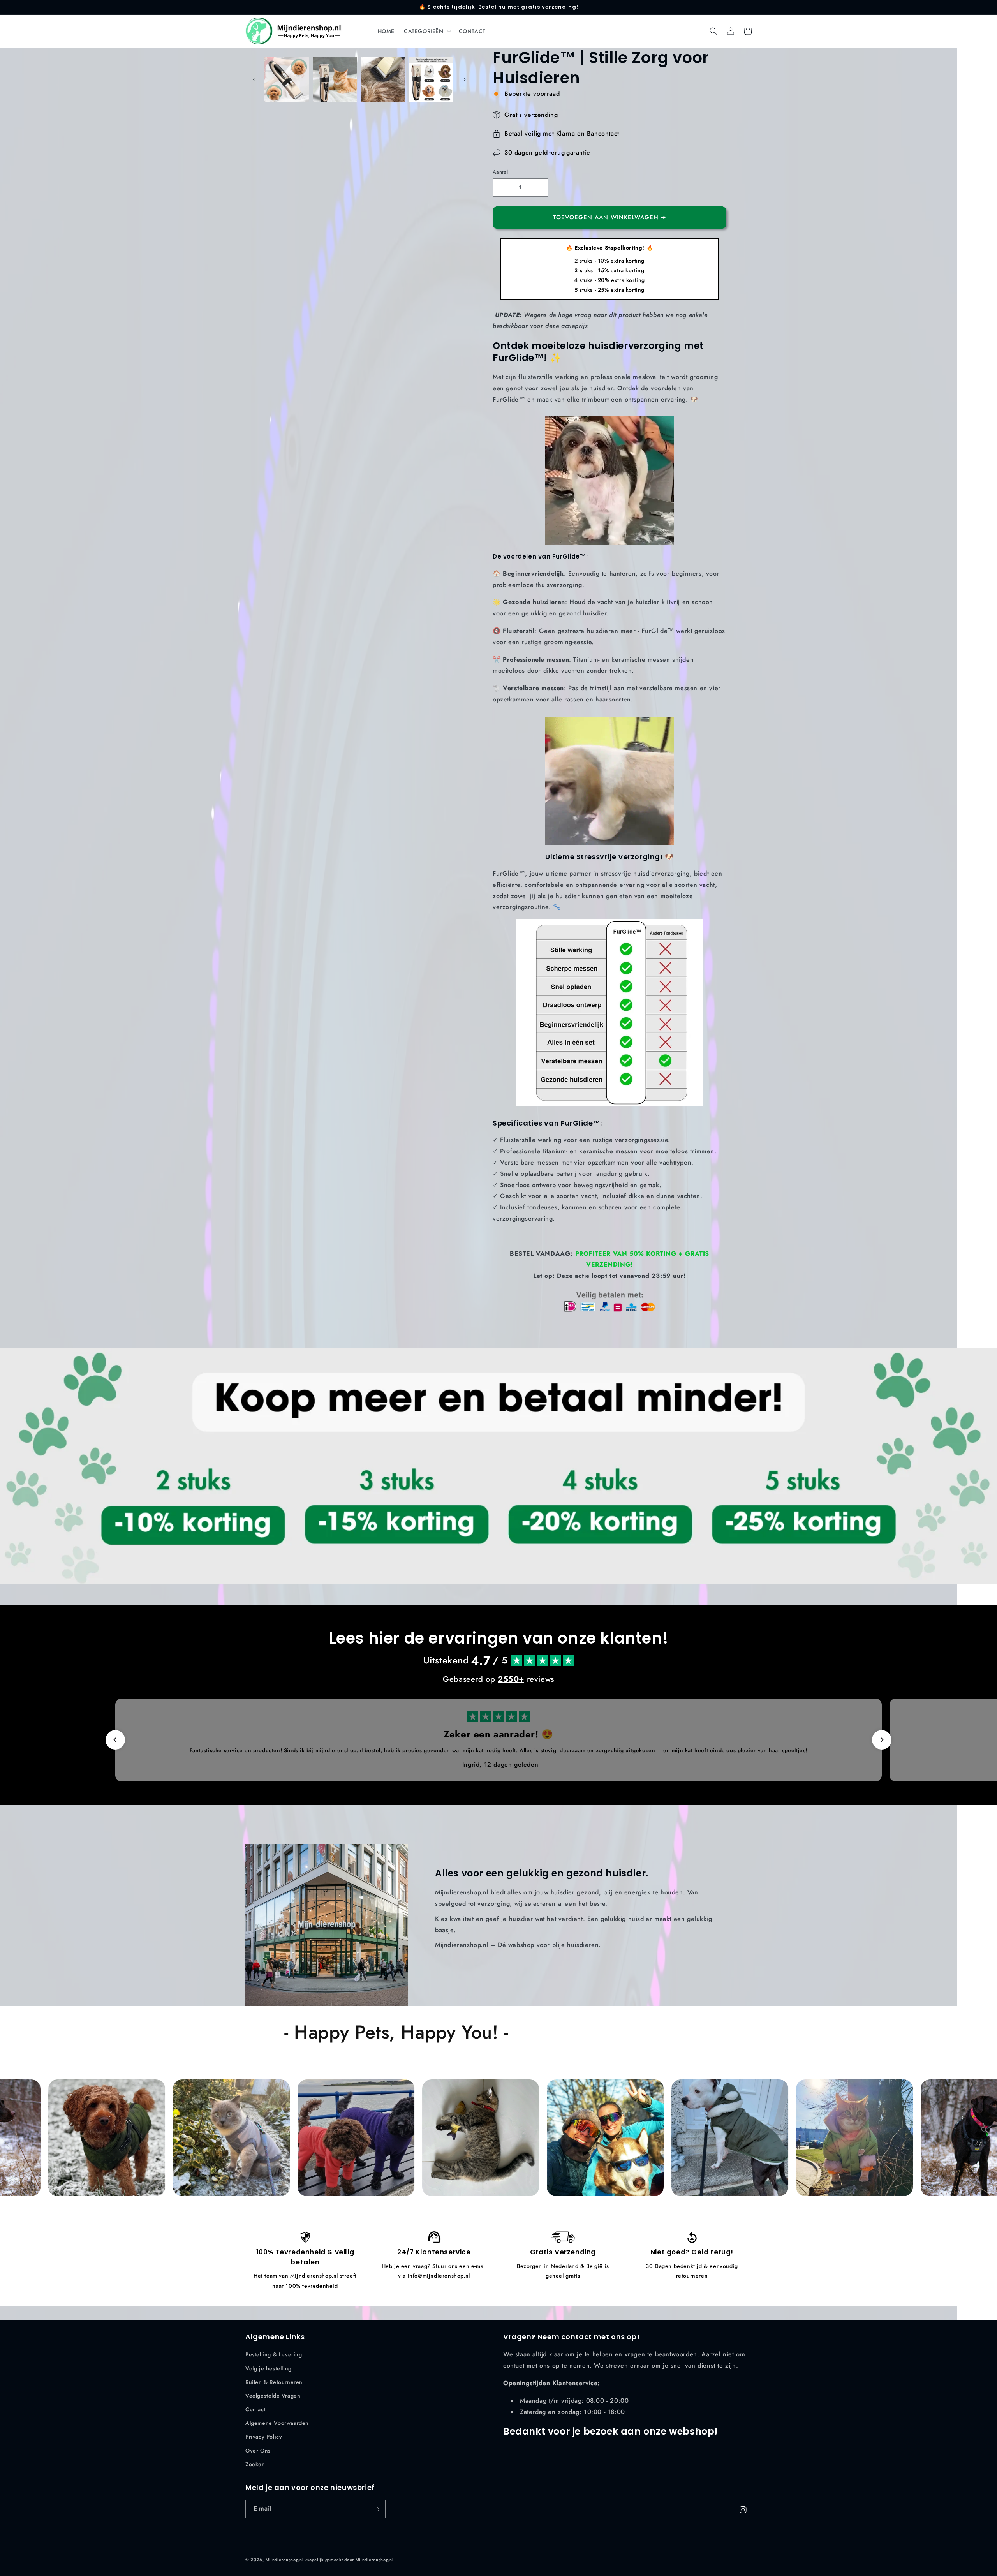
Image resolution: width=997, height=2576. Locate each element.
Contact (255, 2409)
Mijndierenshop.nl (285, 2560)
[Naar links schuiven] (254, 79)
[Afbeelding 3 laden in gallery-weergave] (383, 79)
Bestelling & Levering (274, 2355)
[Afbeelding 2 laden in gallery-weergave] (335, 79)
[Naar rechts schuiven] (465, 79)
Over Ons (258, 2451)
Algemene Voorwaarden (277, 2423)
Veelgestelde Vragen (273, 2396)
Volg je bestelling (269, 2368)
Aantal (500, 172)
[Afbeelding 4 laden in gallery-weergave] (431, 79)
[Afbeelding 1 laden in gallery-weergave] (287, 79)
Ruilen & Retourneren (274, 2382)
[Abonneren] (377, 2509)
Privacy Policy (264, 2437)
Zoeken (255, 2464)
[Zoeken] (713, 31)
